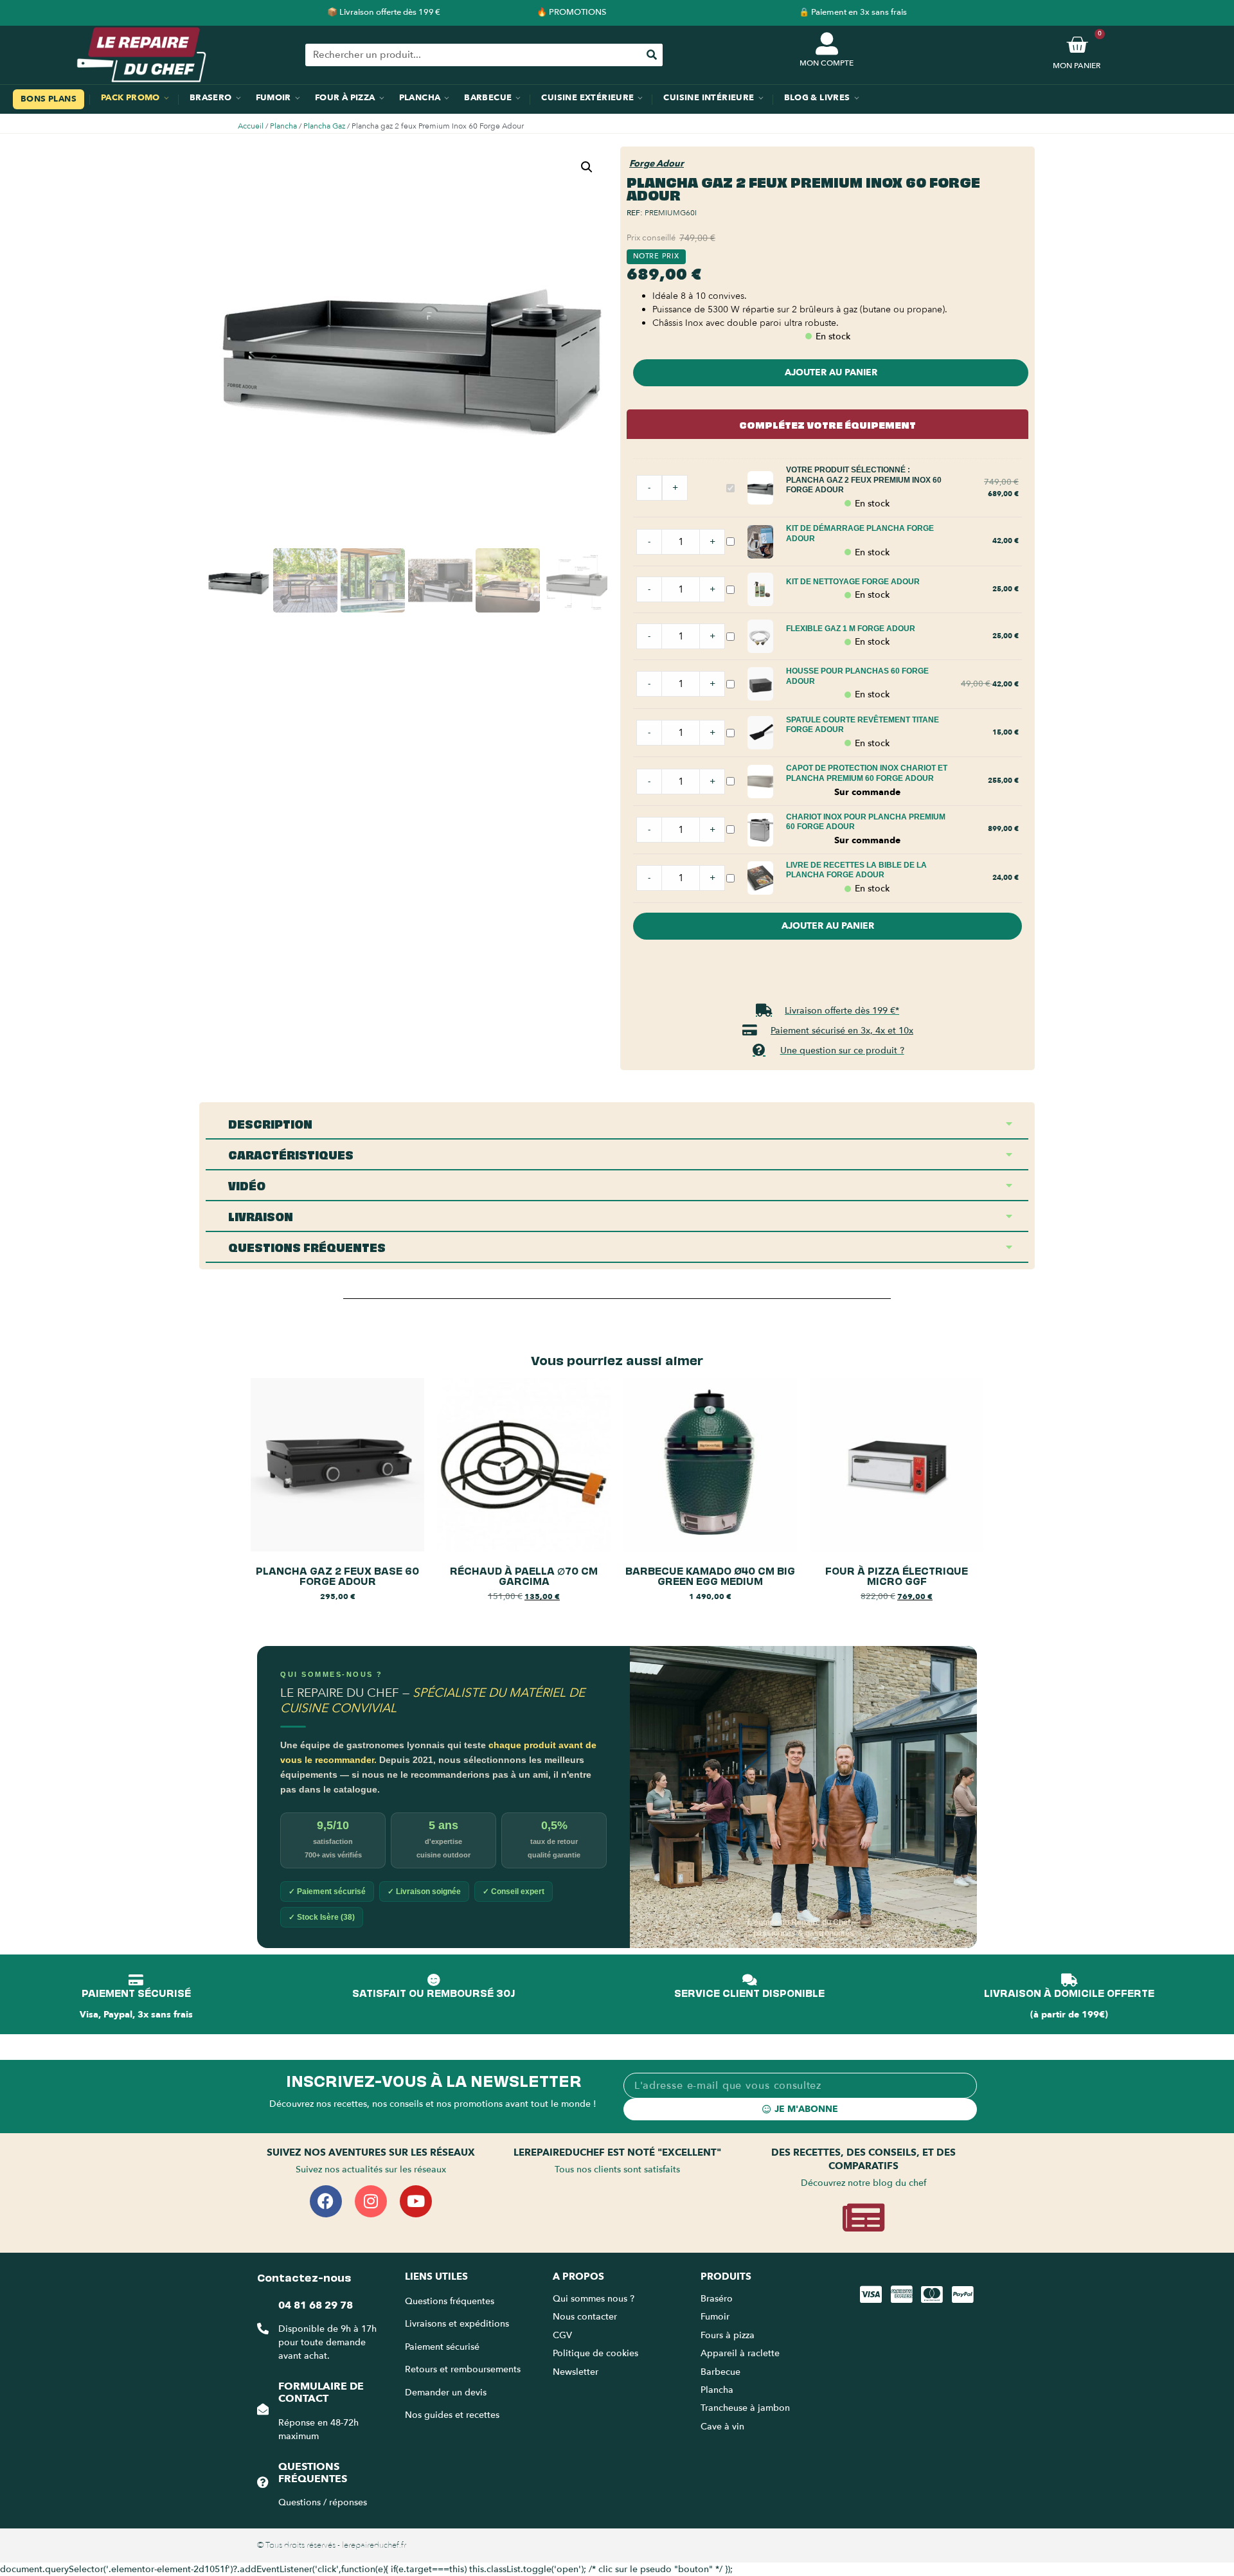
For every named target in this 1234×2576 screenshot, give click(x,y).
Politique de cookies (595, 2353)
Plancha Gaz (324, 126)
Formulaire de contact (321, 2393)
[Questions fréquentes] (263, 2482)
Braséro (717, 2299)
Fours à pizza (728, 2335)
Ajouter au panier (831, 372)
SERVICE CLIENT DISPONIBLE (749, 1992)
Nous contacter (585, 2317)
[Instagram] (371, 2201)
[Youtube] (416, 2201)
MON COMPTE (827, 63)
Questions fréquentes (313, 2473)
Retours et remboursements (463, 2369)
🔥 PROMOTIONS (571, 12)
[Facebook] (326, 2201)
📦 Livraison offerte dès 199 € (384, 12)
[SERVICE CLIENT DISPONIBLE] (749, 1980)
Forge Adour (657, 164)
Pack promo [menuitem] (130, 98)
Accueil (251, 126)
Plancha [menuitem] (420, 98)
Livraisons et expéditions (457, 2324)
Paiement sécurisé (442, 2347)
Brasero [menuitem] (211, 98)
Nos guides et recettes (452, 2415)
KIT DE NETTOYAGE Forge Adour (853, 582)
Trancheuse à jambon (745, 2408)
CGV (562, 2335)
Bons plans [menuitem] (49, 99)
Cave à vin (722, 2427)
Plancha (283, 126)
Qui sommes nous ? (595, 2299)
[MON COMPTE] (827, 43)
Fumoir (715, 2317)
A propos (578, 2276)
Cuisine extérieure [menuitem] (587, 98)
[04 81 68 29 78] (263, 2329)
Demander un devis (446, 2393)
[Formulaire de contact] (263, 2409)
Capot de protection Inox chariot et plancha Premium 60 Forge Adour (867, 773)
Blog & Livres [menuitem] (817, 98)
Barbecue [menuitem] (488, 98)
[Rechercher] (651, 55)
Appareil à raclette (741, 2353)
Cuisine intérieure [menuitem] (709, 98)
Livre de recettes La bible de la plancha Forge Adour (856, 870)
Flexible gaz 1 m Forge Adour (851, 629)
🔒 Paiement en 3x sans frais (853, 12)
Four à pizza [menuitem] (345, 98)
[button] (587, 167)
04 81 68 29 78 (316, 2305)
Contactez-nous (304, 2276)
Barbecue (720, 2372)
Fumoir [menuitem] (273, 98)
